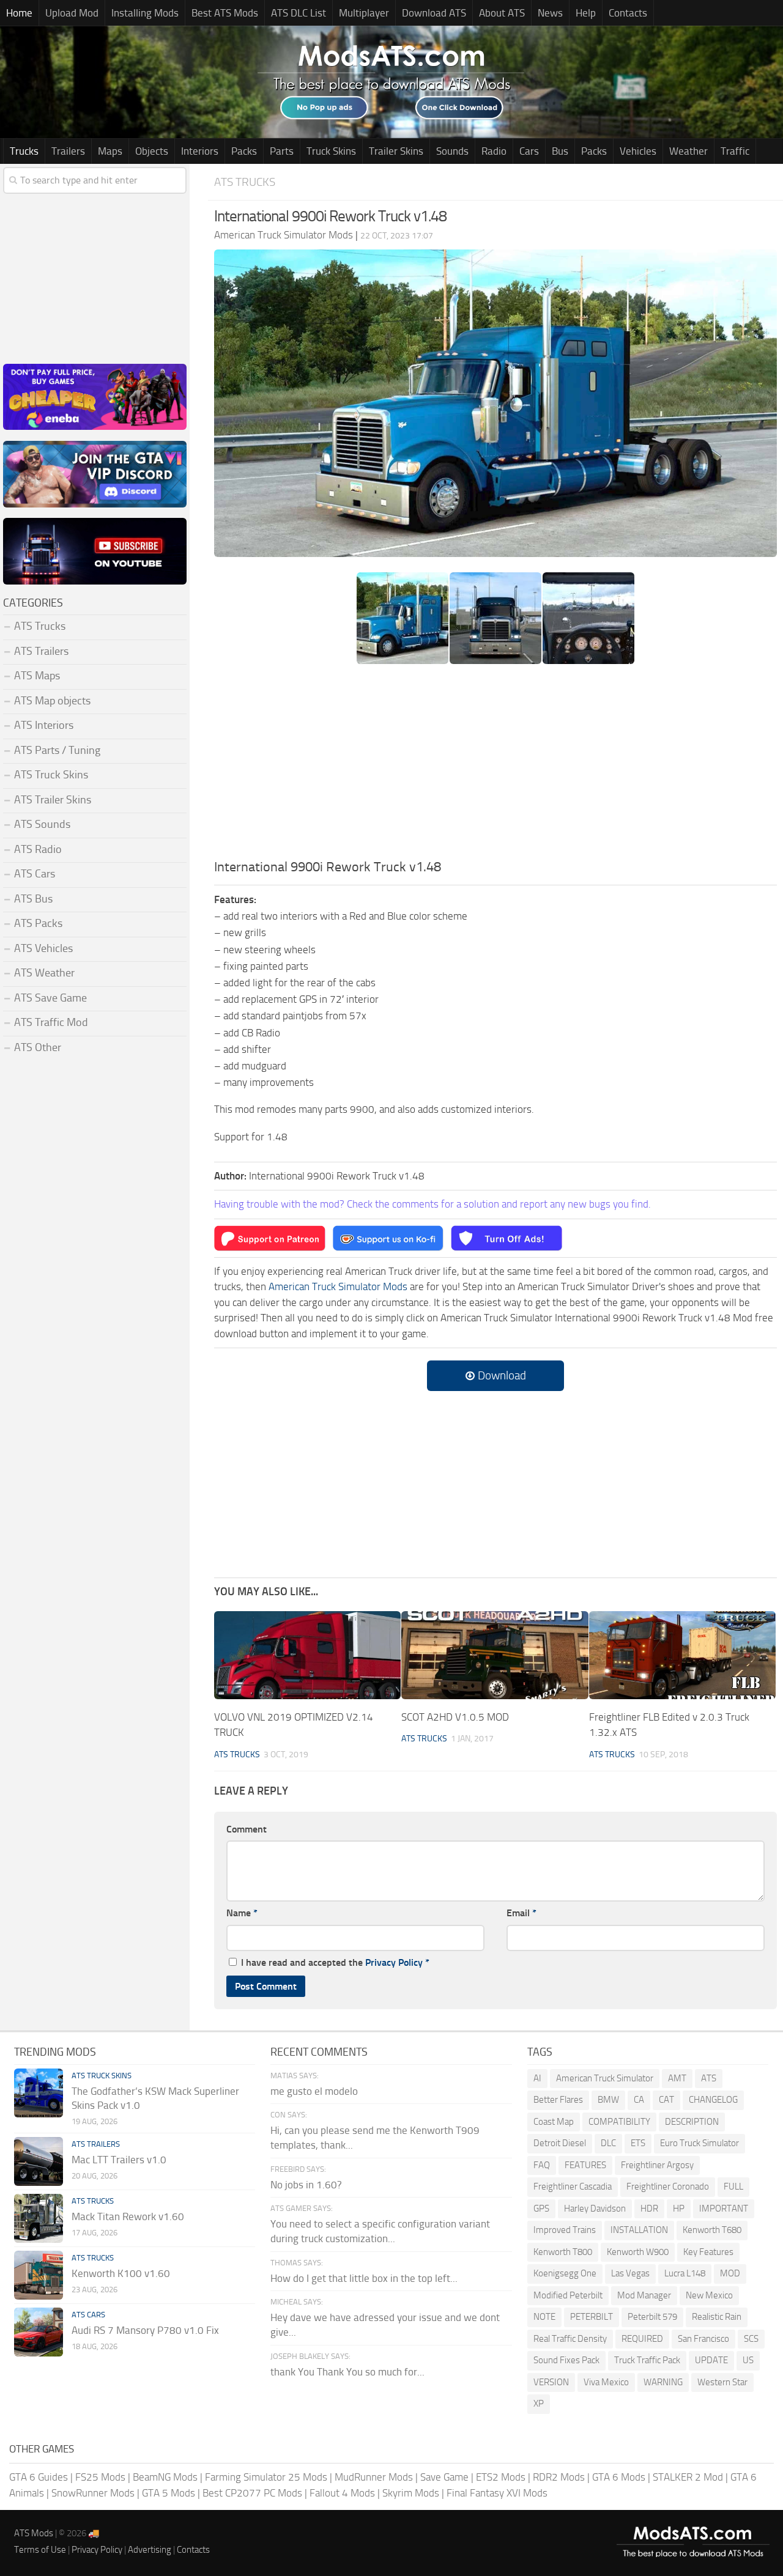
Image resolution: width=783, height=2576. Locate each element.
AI (537, 2078)
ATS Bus (33, 899)
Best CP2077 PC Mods (252, 2493)
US (748, 2360)
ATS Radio (38, 849)
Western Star (722, 2382)
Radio (494, 151)
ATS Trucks (245, 182)
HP (679, 2209)
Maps (110, 151)
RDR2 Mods (559, 2477)
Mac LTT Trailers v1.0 (119, 2160)
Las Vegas (630, 2273)
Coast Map (554, 2122)
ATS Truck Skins (51, 775)
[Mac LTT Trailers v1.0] (39, 2161)
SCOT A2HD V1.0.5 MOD (455, 1717)
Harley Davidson (595, 2209)
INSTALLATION (639, 2230)
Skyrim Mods (411, 2493)
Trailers (68, 151)
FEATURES (585, 2165)
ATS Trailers (41, 651)
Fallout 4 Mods (342, 2493)
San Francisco (703, 2339)
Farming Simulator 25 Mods (266, 2477)
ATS (709, 2078)
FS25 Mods (100, 2477)
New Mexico (709, 2295)
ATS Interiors (44, 725)
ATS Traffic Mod (51, 1022)
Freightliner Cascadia (573, 2187)
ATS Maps (37, 676)
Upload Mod (72, 13)
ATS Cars (35, 874)
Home (19, 13)
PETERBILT (592, 2317)
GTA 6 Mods (619, 2477)
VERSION (551, 2382)
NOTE (544, 2317)
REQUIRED (642, 2339)
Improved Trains (565, 2230)
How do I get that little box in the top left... (364, 2278)
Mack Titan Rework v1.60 (128, 2216)
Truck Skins (331, 151)
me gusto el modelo (314, 2091)
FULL (733, 2187)
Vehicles (638, 151)
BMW (608, 2100)
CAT (666, 2100)
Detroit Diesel (560, 2143)
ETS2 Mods (501, 2477)
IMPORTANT (724, 2209)
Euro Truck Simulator (700, 2143)
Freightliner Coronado (668, 2187)
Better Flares (558, 2100)
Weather (688, 151)
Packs (244, 151)
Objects (152, 151)
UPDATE (711, 2360)
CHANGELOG (713, 2100)
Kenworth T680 (712, 2230)
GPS (541, 2209)
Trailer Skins (396, 151)
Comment (247, 1829)
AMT (677, 2078)
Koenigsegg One (565, 2273)
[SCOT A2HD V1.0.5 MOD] (495, 1655)
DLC (608, 2143)
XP (539, 2404)
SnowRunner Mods (93, 2493)
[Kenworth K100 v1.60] (39, 2275)
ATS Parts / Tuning (57, 750)
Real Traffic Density (570, 2339)
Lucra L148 (685, 2273)
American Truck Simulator (605, 2078)
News (550, 13)
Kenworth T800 (563, 2252)
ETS (638, 2143)
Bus (560, 151)
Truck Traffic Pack (647, 2360)
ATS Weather (44, 973)
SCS (751, 2339)
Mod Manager (644, 2295)
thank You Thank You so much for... (347, 2372)
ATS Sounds (42, 824)
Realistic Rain (717, 2317)
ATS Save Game (50, 998)
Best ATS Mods (225, 13)
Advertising (150, 2550)
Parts (282, 151)
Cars (529, 151)
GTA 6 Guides (39, 2477)
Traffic (735, 151)
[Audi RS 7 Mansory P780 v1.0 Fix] (39, 2332)
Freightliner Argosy (657, 2165)
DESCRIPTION (692, 2122)
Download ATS (434, 13)
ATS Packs (38, 923)
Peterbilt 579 (652, 2317)
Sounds (452, 151)
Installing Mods (145, 13)
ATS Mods (34, 2533)
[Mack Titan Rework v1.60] (39, 2218)
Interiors (200, 151)
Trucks (24, 151)
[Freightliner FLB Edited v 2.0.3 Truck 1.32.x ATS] (682, 1655)
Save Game (444, 2477)
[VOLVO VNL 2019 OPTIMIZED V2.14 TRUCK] (307, 1655)
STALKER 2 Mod (688, 2477)
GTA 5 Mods (169, 2493)
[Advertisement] (495, 766)
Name (242, 1913)
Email (521, 1913)
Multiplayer (364, 13)
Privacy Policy (394, 1962)
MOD (730, 2273)
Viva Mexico (606, 2382)
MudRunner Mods (374, 2477)
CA (639, 2100)
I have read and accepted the (335, 1962)
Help (586, 13)
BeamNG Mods (165, 2477)
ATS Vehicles (43, 948)
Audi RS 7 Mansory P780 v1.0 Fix (145, 2330)
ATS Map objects (52, 701)
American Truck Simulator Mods (338, 1286)
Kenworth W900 (638, 2252)
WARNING (663, 2382)
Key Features (708, 2252)
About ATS (502, 13)
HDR (649, 2209)
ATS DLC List (299, 13)
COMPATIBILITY (619, 2122)
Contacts (628, 13)
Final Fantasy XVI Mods (497, 2493)
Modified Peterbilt (568, 2295)
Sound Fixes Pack (566, 2360)
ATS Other (38, 1047)
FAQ (542, 2165)
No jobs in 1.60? (306, 2185)
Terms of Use (40, 2550)
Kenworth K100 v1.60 (121, 2273)
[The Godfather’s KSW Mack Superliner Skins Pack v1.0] (39, 2093)
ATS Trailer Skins (53, 800)
